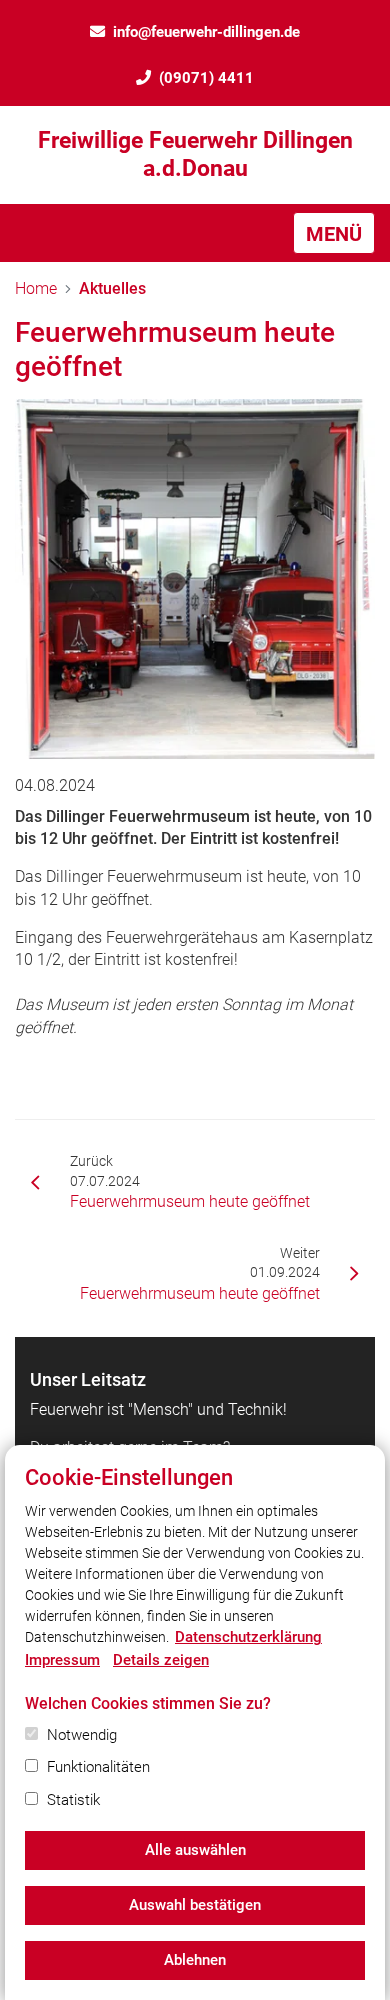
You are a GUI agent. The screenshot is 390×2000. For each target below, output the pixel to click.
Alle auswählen (195, 1850)
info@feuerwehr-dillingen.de (206, 32)
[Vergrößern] (195, 579)
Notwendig (82, 1735)
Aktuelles (112, 288)
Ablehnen (195, 1960)
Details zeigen (161, 1660)
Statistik (73, 1800)
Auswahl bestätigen (195, 1905)
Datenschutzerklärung (248, 1637)
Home (36, 288)
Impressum (62, 1660)
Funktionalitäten (98, 1767)
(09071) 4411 (206, 78)
